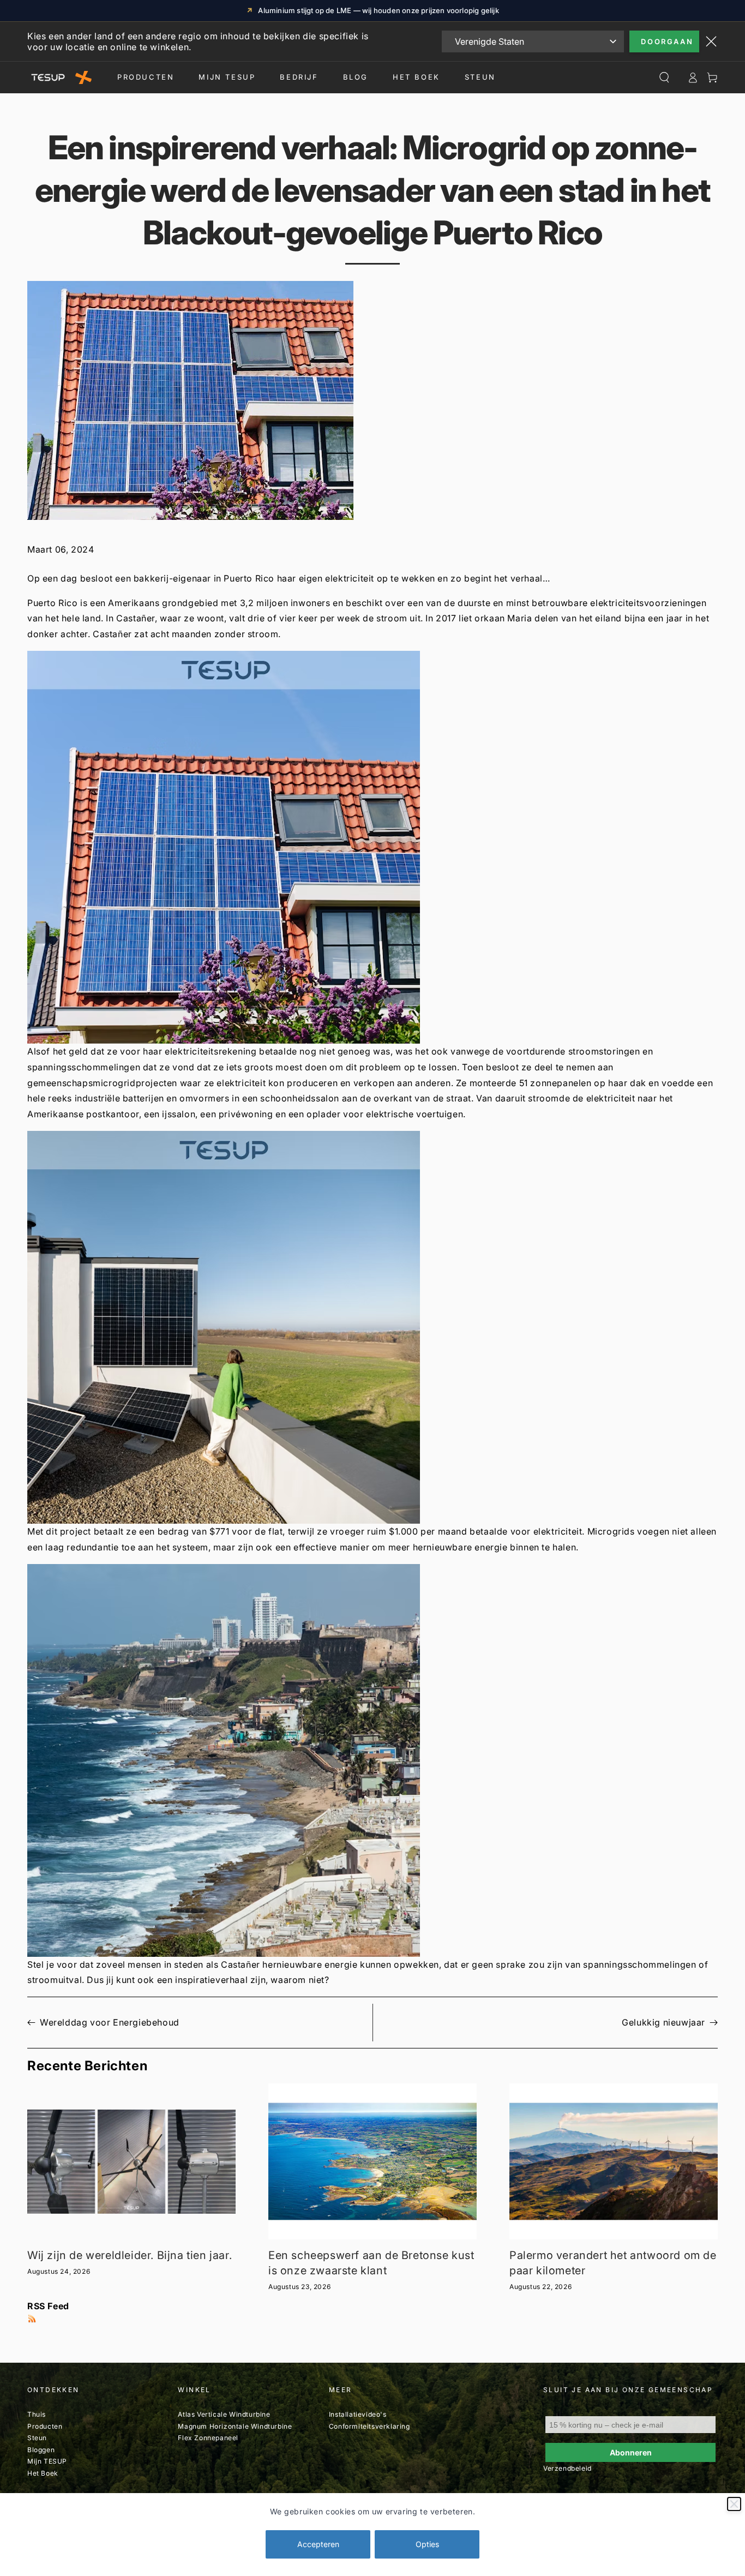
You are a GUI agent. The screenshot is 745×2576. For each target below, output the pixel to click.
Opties (427, 2544)
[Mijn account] (693, 77)
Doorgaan (667, 41)
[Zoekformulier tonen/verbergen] (664, 77)
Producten (146, 77)
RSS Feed (48, 2306)
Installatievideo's (358, 2414)
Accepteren (318, 2544)
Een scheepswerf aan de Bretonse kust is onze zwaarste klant (371, 2263)
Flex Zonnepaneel (208, 2438)
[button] (372, 847)
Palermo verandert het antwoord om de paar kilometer (613, 2263)
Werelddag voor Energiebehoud (110, 2022)
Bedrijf (299, 77)
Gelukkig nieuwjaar (663, 2022)
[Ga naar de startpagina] (59, 77)
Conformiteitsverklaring (370, 2426)
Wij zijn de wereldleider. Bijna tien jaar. (130, 2255)
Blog (356, 77)
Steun (480, 77)
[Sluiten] (734, 2504)
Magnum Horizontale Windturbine (235, 2426)
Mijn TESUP (47, 2461)
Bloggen (41, 2450)
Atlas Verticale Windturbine (224, 2414)
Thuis (37, 2414)
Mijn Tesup (227, 77)
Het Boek (416, 77)
